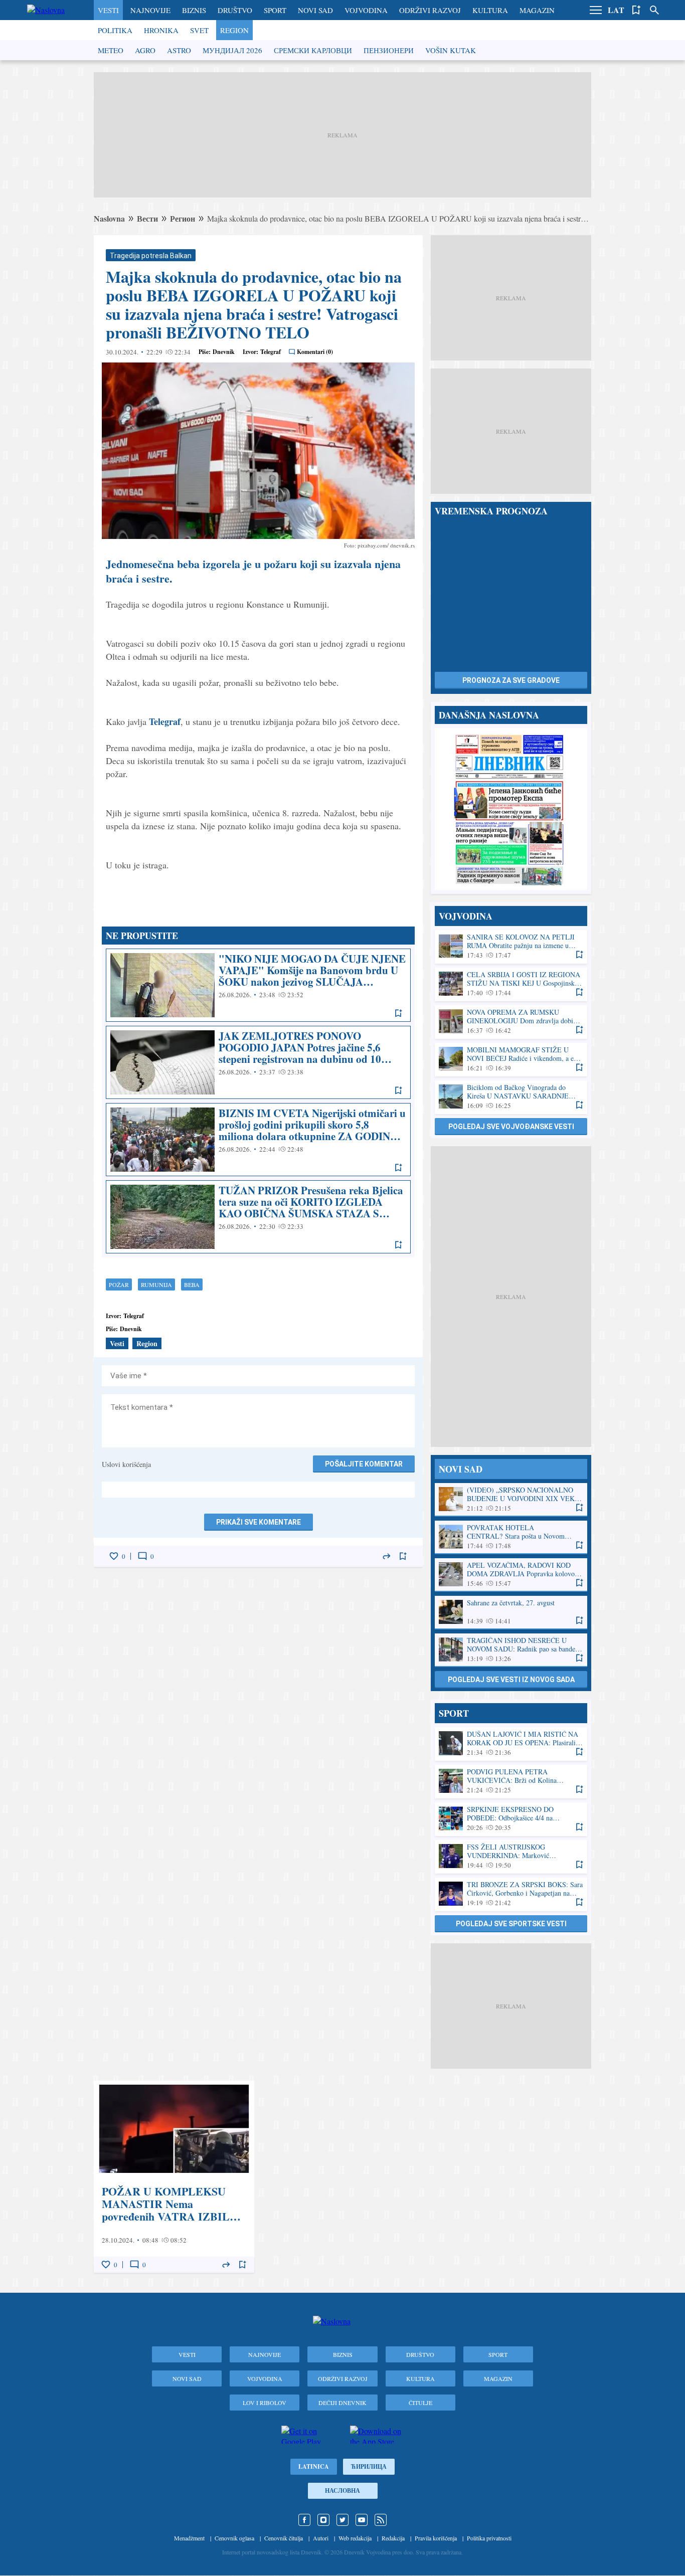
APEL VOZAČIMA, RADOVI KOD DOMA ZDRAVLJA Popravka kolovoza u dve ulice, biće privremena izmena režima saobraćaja (511, 1575)
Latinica (314, 2466)
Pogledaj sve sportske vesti (511, 1924)
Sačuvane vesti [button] (636, 10)
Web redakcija (355, 2538)
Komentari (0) (315, 352)
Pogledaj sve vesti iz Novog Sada (511, 1680)
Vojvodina (366, 10)
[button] (596, 10)
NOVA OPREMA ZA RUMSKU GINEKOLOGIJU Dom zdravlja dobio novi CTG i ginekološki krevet (511, 1022)
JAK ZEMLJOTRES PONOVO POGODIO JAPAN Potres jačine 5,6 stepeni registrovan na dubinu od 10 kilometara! (258, 1062)
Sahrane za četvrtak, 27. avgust (511, 1612)
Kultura (490, 10)
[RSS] (381, 2520)
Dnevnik (224, 352)
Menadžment (189, 2538)
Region (234, 30)
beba (192, 1284)
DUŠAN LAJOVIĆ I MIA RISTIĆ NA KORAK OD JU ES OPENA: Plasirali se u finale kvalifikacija (511, 1743)
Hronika (161, 30)
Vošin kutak (451, 50)
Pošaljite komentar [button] (364, 1464)
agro (145, 50)
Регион (183, 218)
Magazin (537, 10)
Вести (147, 218)
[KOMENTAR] (142, 1556)
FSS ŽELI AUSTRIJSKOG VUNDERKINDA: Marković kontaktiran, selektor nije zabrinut (511, 1856)
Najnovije (150, 10)
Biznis (194, 10)
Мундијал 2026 (232, 50)
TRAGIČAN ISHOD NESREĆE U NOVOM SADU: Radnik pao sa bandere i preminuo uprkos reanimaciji (511, 1650)
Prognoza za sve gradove (511, 680)
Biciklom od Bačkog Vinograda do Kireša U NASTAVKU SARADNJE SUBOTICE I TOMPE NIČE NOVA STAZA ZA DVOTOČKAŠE (511, 1097)
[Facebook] (304, 2520)
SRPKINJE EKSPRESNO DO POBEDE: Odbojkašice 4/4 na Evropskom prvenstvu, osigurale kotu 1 (511, 1819)
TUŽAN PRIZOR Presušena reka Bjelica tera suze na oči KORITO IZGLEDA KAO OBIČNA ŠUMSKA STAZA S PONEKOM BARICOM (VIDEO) (258, 1217)
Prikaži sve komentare (259, 1522)
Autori (321, 2538)
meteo (111, 50)
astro (179, 50)
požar (119, 1284)
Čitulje (420, 2403)
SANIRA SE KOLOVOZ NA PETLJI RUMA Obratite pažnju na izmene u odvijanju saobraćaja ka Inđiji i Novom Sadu (511, 946)
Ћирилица (369, 2466)
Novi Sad (315, 10)
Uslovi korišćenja (126, 1464)
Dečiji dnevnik (342, 2403)
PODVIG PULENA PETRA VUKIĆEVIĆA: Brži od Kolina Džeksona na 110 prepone (511, 1781)
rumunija (156, 1284)
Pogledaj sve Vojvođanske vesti (511, 1127)
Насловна (342, 2491)
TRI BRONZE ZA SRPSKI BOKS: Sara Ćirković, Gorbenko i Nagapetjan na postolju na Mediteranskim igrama (511, 1894)
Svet (199, 30)
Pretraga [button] (654, 10)
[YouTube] (362, 2520)
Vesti (108, 10)
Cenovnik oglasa (234, 2538)
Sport (275, 10)
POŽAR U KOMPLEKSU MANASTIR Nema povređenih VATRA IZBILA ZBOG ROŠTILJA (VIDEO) (174, 2177)
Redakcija (393, 2538)
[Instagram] (323, 2520)
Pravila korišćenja (436, 2538)
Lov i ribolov (265, 2403)
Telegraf (165, 721)
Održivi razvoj (430, 10)
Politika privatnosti (489, 2538)
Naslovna (109, 218)
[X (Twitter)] (342, 2520)
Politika (115, 30)
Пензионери (389, 50)
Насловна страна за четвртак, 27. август (511, 809)
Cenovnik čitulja (284, 2538)
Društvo (235, 10)
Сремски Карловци (313, 50)
